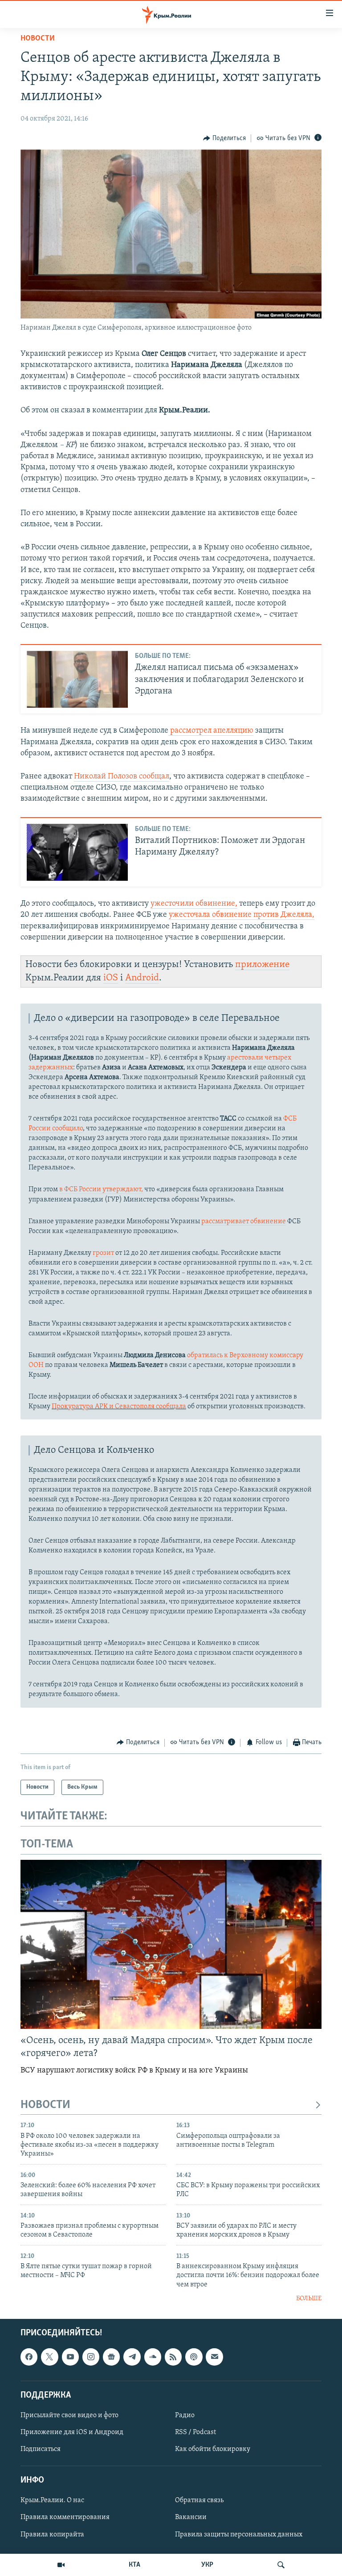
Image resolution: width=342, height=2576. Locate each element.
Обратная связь (199, 2500)
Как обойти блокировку (213, 2449)
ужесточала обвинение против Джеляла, (242, 915)
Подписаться (41, 2449)
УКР (207, 2565)
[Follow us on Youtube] (70, 2357)
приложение (262, 965)
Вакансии (191, 2517)
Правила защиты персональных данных (239, 2534)
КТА (134, 2565)
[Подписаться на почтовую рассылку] (214, 2357)
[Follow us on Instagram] (91, 2357)
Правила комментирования (65, 2517)
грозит (103, 1253)
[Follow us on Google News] (111, 2357)
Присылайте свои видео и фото (69, 2415)
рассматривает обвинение (244, 1221)
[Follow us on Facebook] (29, 2357)
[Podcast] (194, 2357)
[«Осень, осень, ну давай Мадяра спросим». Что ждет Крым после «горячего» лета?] (171, 1944)
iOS (111, 978)
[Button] (224, 138)
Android (142, 978)
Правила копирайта (52, 2534)
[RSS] (173, 2357)
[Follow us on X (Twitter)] (49, 2357)
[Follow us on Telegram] (132, 2357)
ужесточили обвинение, (194, 904)
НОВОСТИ (45, 2105)
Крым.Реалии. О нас (52, 2500)
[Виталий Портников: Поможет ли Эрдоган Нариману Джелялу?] (77, 852)
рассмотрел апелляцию (211, 731)
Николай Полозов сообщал (122, 777)
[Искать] (281, 2565)
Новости (38, 39)
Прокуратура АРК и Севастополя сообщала (119, 1407)
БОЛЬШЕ (309, 2299)
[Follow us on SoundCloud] (153, 2357)
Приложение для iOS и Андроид (72, 2432)
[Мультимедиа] (61, 2565)
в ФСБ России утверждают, (101, 1189)
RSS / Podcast (195, 2432)
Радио (185, 2415)
